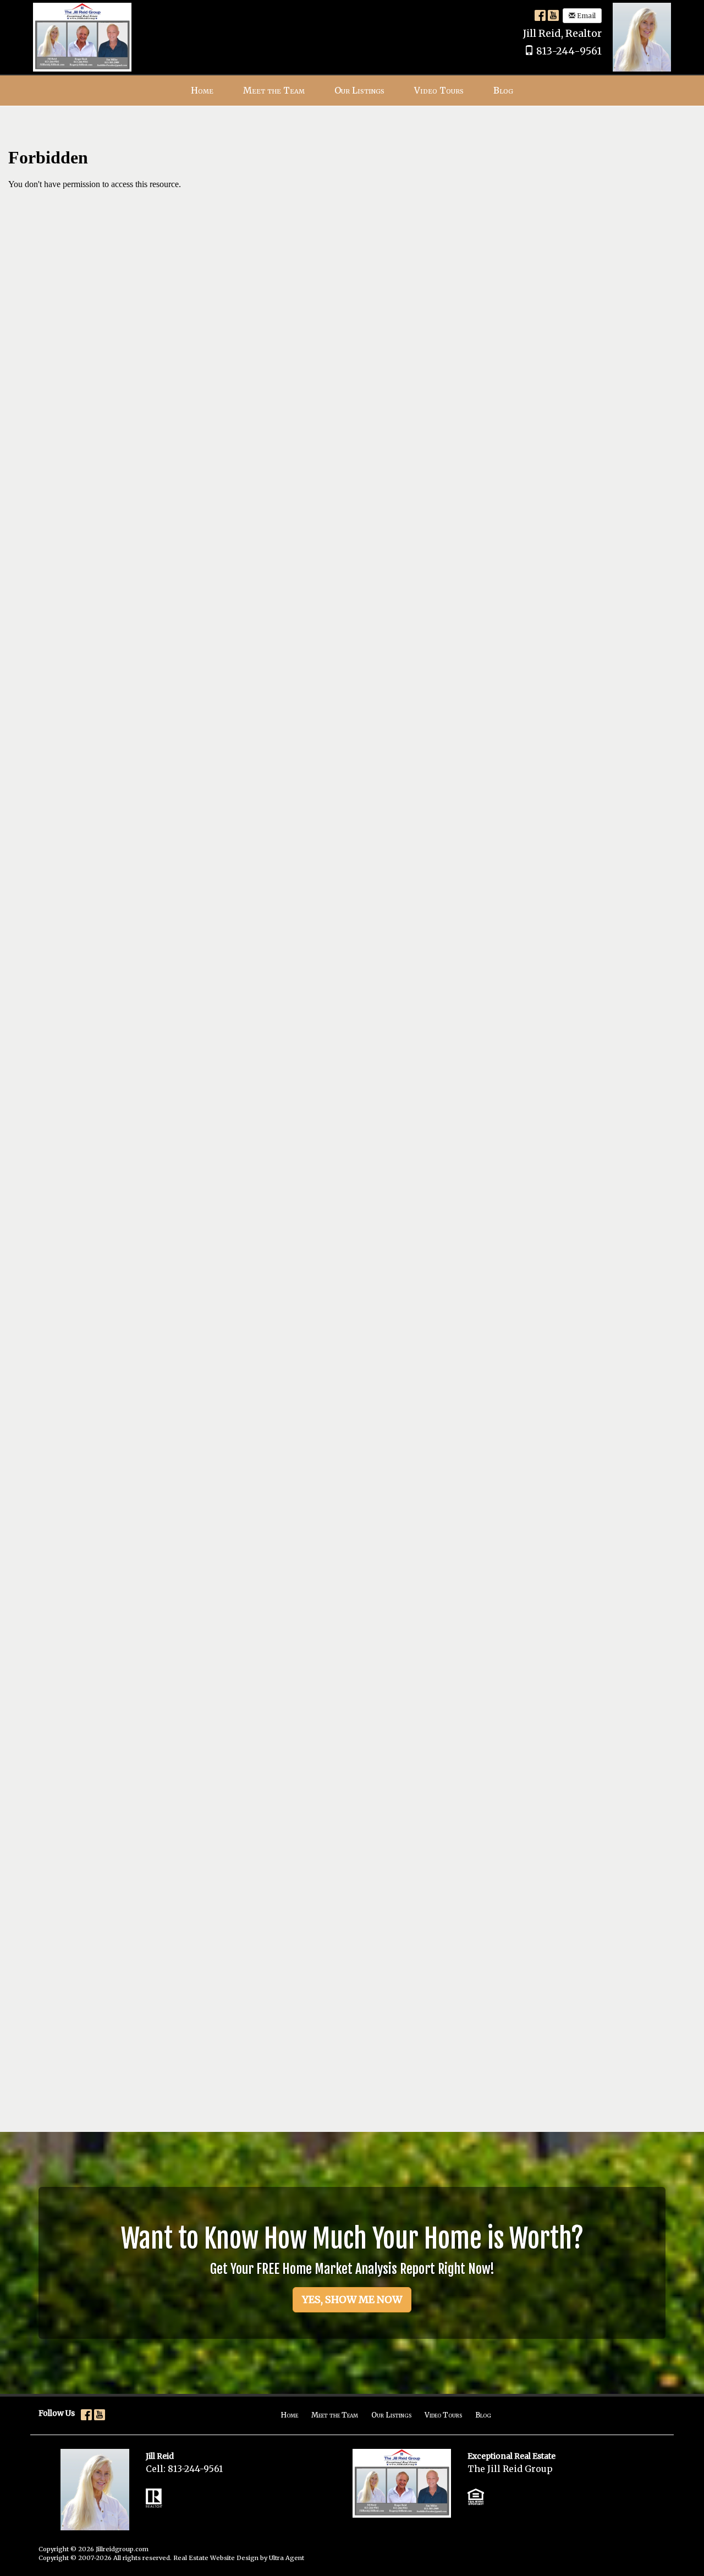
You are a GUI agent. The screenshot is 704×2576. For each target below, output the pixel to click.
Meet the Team (335, 2415)
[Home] (82, 36)
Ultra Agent (287, 2558)
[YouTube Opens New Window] (553, 15)
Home (289, 2415)
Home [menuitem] (202, 90)
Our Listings (391, 2415)
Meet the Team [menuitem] (274, 90)
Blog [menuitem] (503, 90)
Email (585, 16)
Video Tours (443, 2415)
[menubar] (352, 91)
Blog (483, 2415)
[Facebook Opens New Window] (540, 15)
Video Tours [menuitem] (439, 90)
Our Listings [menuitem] (359, 90)
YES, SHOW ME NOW (352, 2299)
